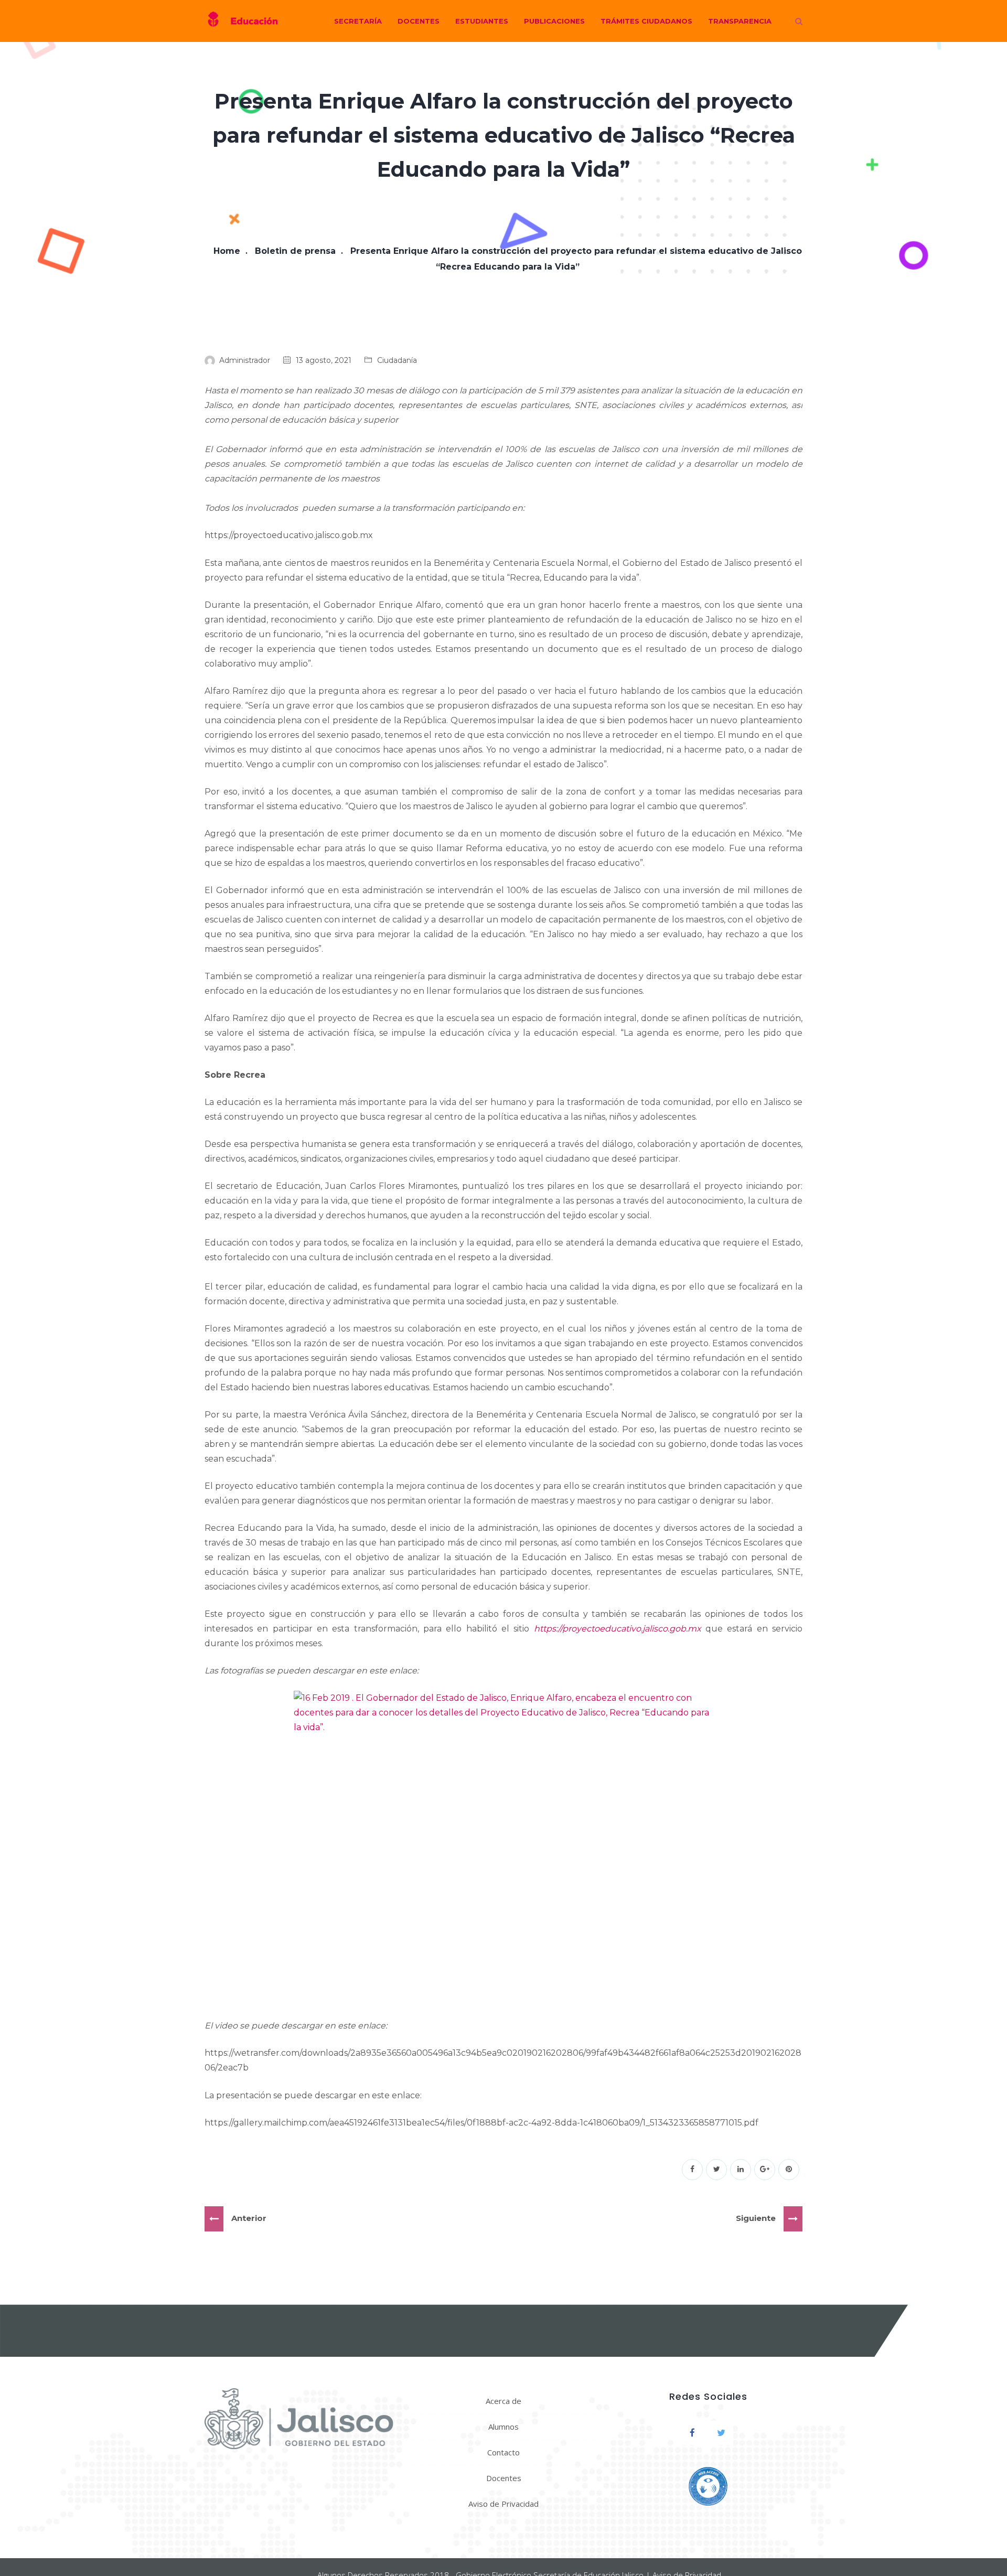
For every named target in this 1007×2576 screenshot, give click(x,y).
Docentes (419, 21)
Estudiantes (482, 21)
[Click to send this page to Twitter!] (716, 2170)
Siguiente (756, 2218)
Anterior (249, 2218)
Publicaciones (554, 21)
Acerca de (504, 2401)
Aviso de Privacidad (504, 2504)
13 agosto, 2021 (324, 360)
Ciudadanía (397, 360)
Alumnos (504, 2427)
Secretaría (358, 21)
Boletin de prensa (295, 251)
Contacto (504, 2452)
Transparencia (740, 21)
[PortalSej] (241, 21)
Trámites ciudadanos (646, 21)
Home (227, 251)
